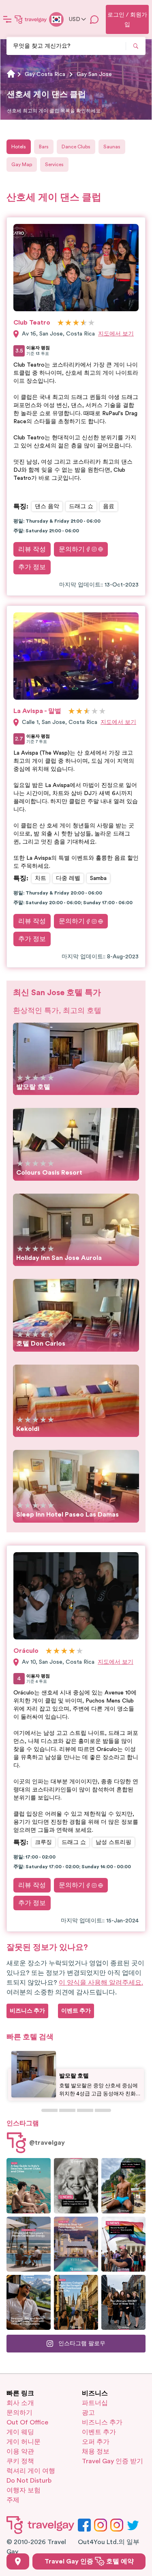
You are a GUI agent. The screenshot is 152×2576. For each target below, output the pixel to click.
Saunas (112, 147)
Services (54, 165)
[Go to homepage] (31, 19)
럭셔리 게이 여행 (31, 2471)
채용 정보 (96, 2452)
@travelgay (47, 2143)
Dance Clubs (76, 147)
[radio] (61, 323)
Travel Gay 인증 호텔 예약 (89, 2561)
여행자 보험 (24, 2490)
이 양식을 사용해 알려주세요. (101, 1983)
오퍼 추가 (96, 2442)
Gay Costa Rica (45, 74)
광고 (88, 2413)
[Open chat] (94, 19)
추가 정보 (32, 567)
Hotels (19, 147)
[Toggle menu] (7, 19)
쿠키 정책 (20, 2461)
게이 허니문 (24, 2442)
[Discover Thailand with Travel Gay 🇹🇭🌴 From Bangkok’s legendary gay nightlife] (123, 2186)
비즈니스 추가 (102, 2422)
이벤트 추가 (99, 2432)
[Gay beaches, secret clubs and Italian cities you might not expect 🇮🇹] (29, 2186)
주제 (13, 2500)
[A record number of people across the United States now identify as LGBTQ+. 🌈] (123, 2244)
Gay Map (22, 165)
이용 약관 (20, 2452)
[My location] (18, 2561)
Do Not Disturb (29, 2481)
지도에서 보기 (116, 334)
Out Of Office (27, 2422)
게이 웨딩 (20, 2432)
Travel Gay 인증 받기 (112, 2461)
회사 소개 (20, 2403)
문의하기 (72, 549)
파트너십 (95, 2403)
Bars (44, 147)
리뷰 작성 (32, 549)
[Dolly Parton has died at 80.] (76, 2186)
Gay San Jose (94, 74)
